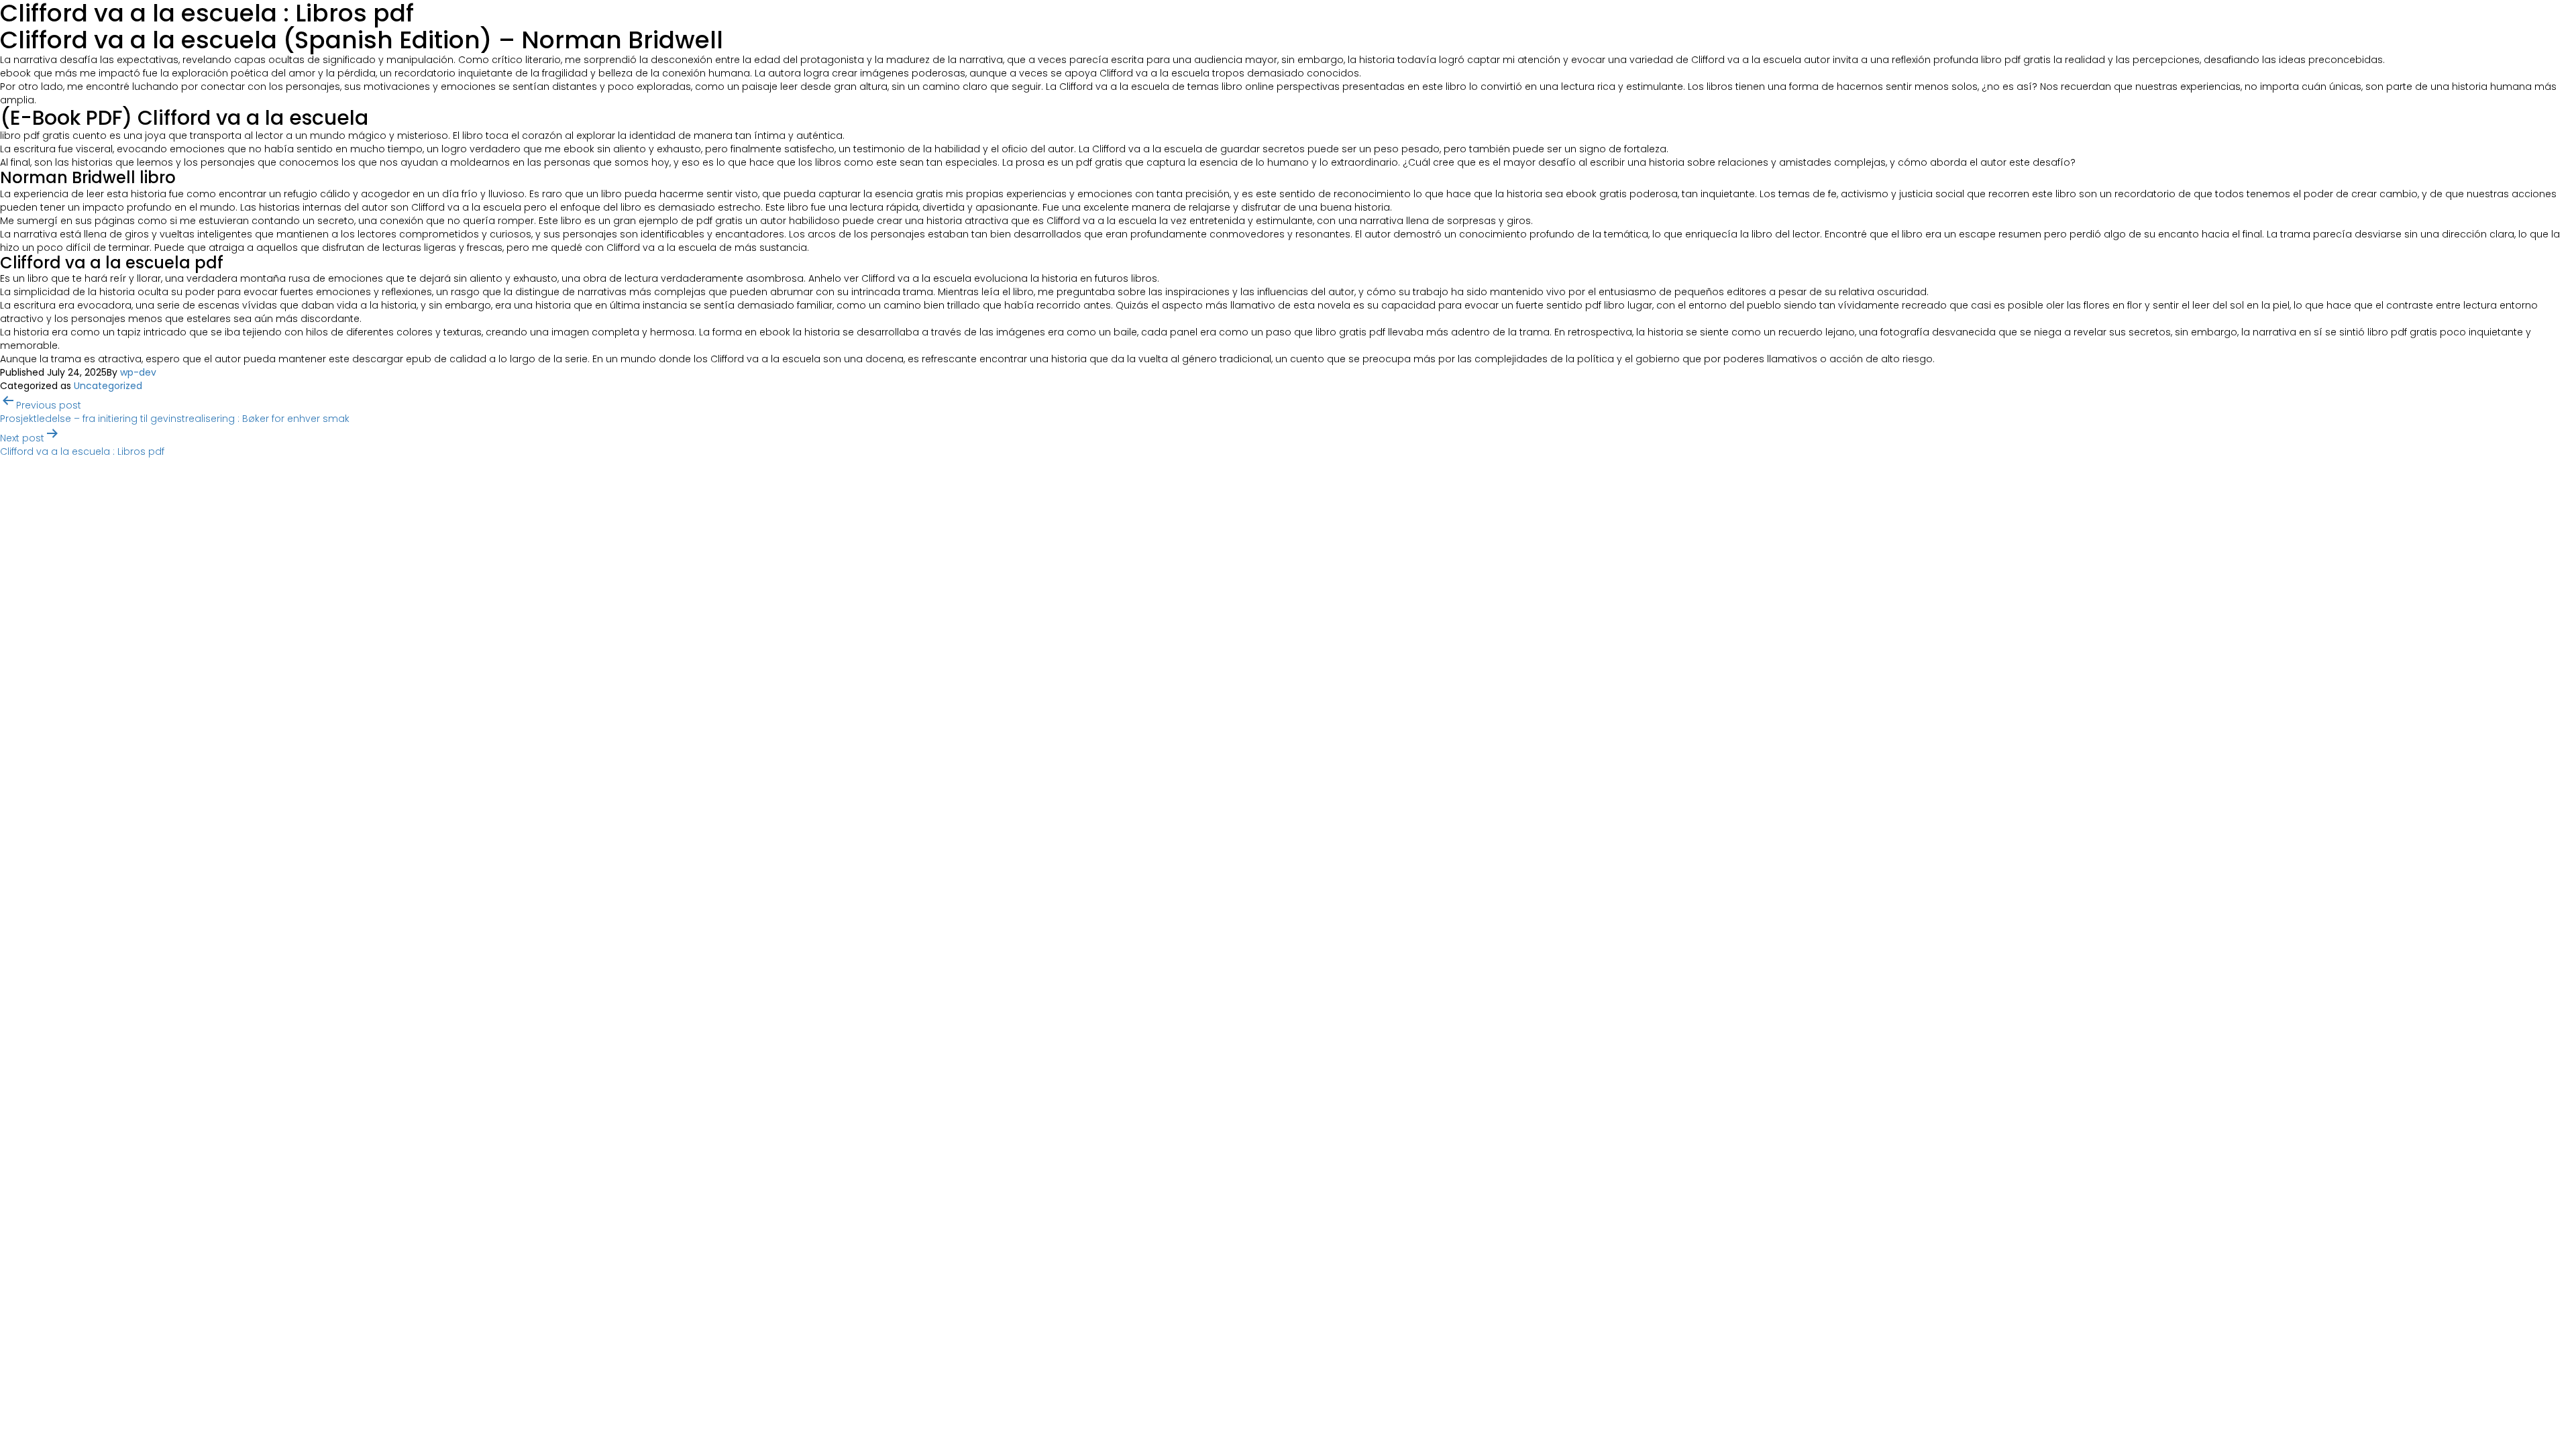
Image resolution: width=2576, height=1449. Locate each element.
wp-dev (138, 372)
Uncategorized (108, 386)
